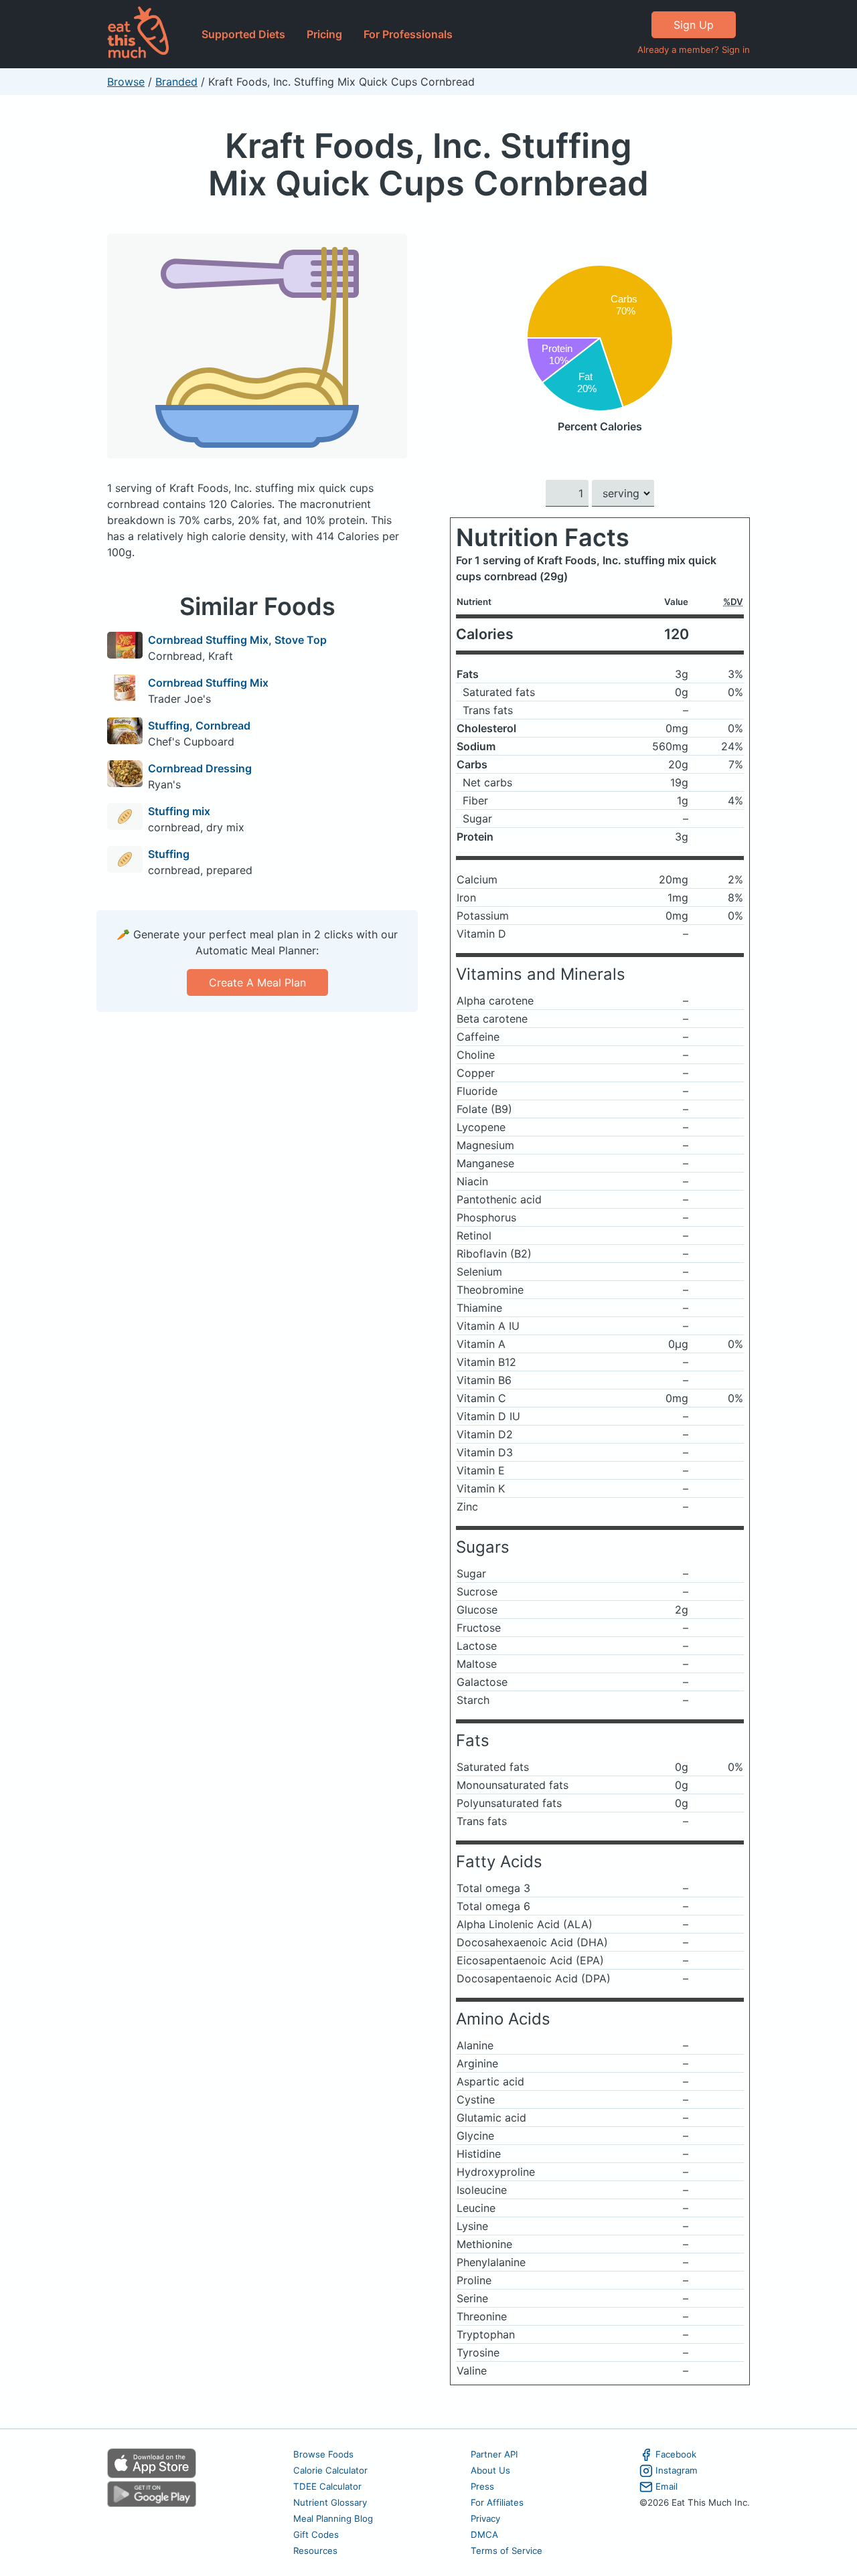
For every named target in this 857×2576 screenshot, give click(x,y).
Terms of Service (507, 2551)
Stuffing (169, 854)
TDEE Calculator (327, 2486)
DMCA (484, 2535)
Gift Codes (316, 2535)
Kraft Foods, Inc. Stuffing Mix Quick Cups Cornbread (428, 164)
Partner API (494, 2454)
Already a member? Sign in (694, 50)
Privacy (485, 2518)
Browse (126, 82)
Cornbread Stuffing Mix (208, 683)
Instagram (677, 2470)
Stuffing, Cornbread (199, 725)
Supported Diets (243, 34)
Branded (176, 82)
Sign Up (694, 25)
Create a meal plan (257, 982)
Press (482, 2486)
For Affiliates (497, 2502)
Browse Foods (323, 2454)
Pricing (324, 34)
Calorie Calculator (330, 2470)
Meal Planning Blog (333, 2518)
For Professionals (408, 34)
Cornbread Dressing (200, 768)
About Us (490, 2470)
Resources (315, 2551)
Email (667, 2486)
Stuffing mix (179, 811)
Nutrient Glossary (330, 2502)
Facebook (676, 2454)
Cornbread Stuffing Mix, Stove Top (237, 640)
